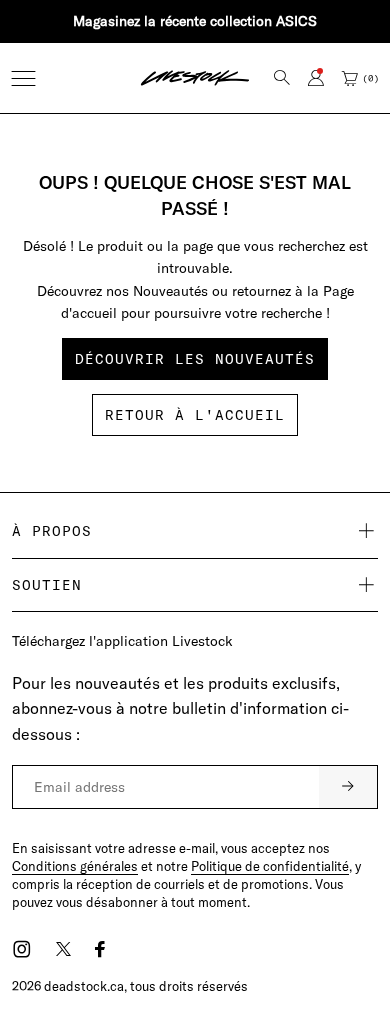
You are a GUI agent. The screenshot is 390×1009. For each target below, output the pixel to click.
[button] (23, 78)
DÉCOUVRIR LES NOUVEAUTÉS (195, 359)
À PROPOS (52, 531)
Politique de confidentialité (270, 866)
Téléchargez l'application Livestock (122, 641)
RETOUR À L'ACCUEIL (195, 415)
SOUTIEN (47, 585)
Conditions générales (75, 866)
